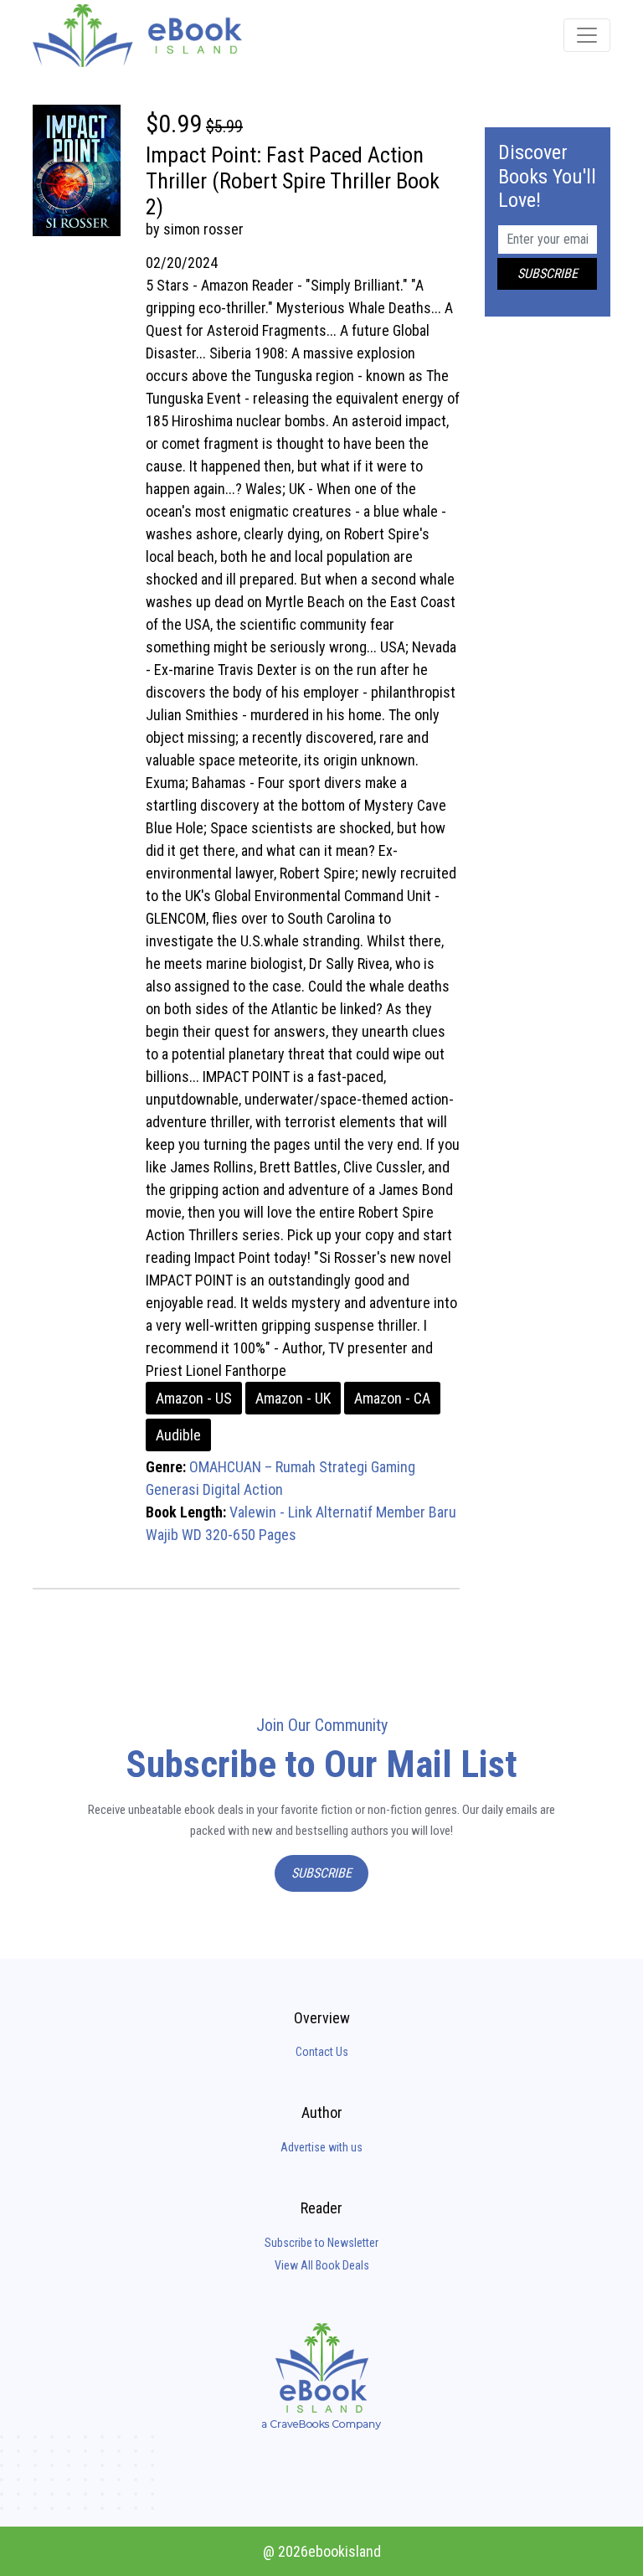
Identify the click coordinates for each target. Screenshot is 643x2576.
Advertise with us (321, 2147)
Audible (178, 1435)
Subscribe (321, 1873)
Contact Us (322, 2052)
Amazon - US (194, 1398)
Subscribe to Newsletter (321, 2243)
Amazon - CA (392, 1398)
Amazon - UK (293, 1398)
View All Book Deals (322, 2265)
